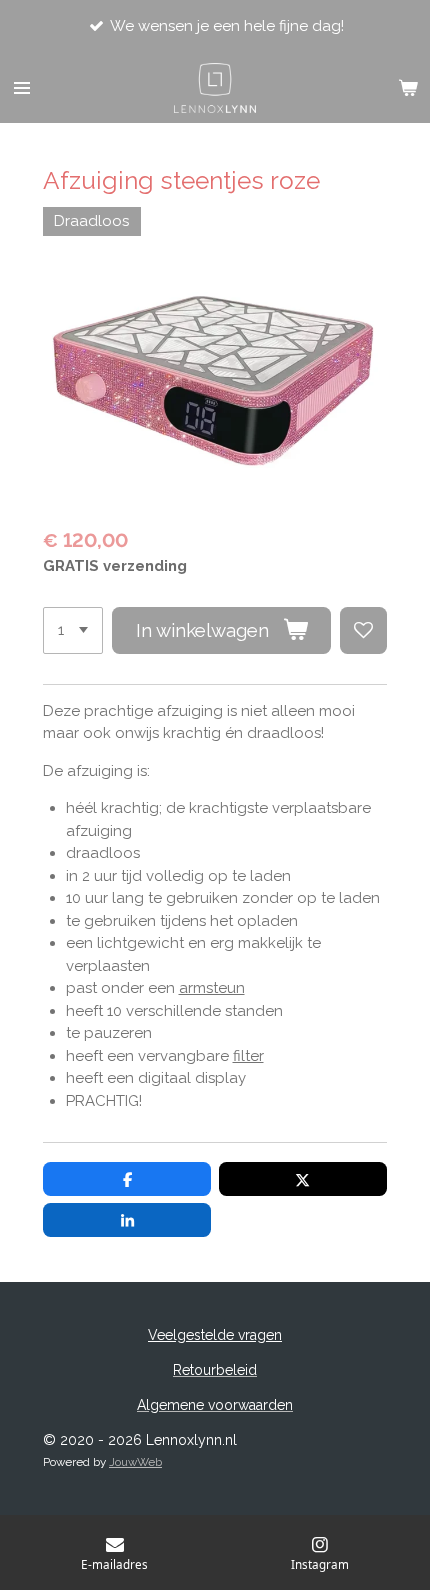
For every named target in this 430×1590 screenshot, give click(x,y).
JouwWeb (135, 1462)
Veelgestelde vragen (215, 1335)
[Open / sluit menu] (22, 88)
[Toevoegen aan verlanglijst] (363, 630)
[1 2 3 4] (73, 630)
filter (248, 1056)
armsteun (212, 988)
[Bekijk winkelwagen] (408, 88)
